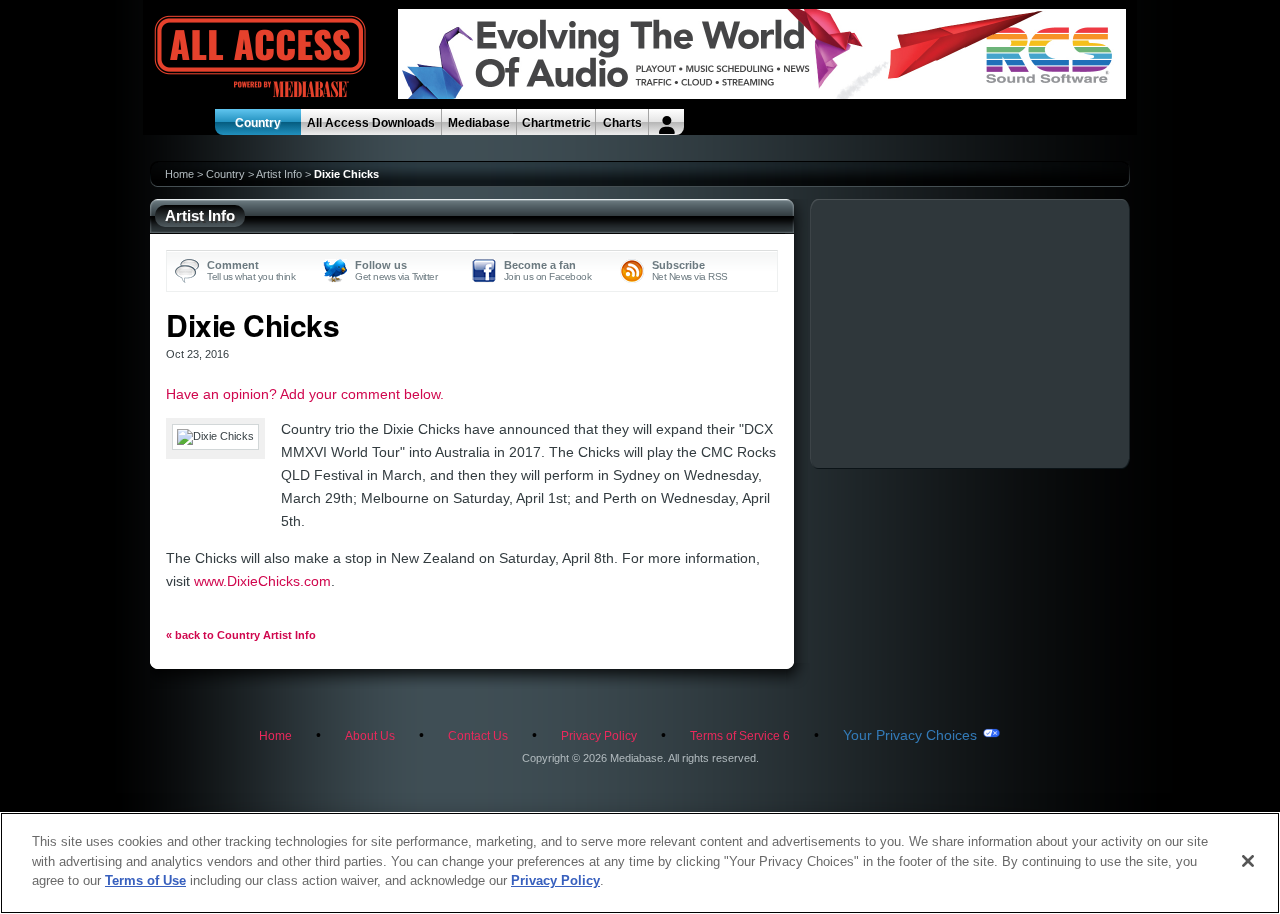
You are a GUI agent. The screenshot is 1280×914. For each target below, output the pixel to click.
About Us (370, 736)
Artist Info (279, 174)
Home (179, 174)
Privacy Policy (599, 736)
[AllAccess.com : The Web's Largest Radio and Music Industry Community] (214, 57)
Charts (622, 123)
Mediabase (479, 123)
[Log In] (666, 122)
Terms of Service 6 (740, 736)
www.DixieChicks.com (262, 581)
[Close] (1248, 861)
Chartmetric (556, 123)
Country (258, 123)
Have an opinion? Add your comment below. (305, 394)
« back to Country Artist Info (241, 635)
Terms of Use (145, 880)
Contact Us (478, 736)
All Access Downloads (371, 123)
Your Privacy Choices (910, 735)
